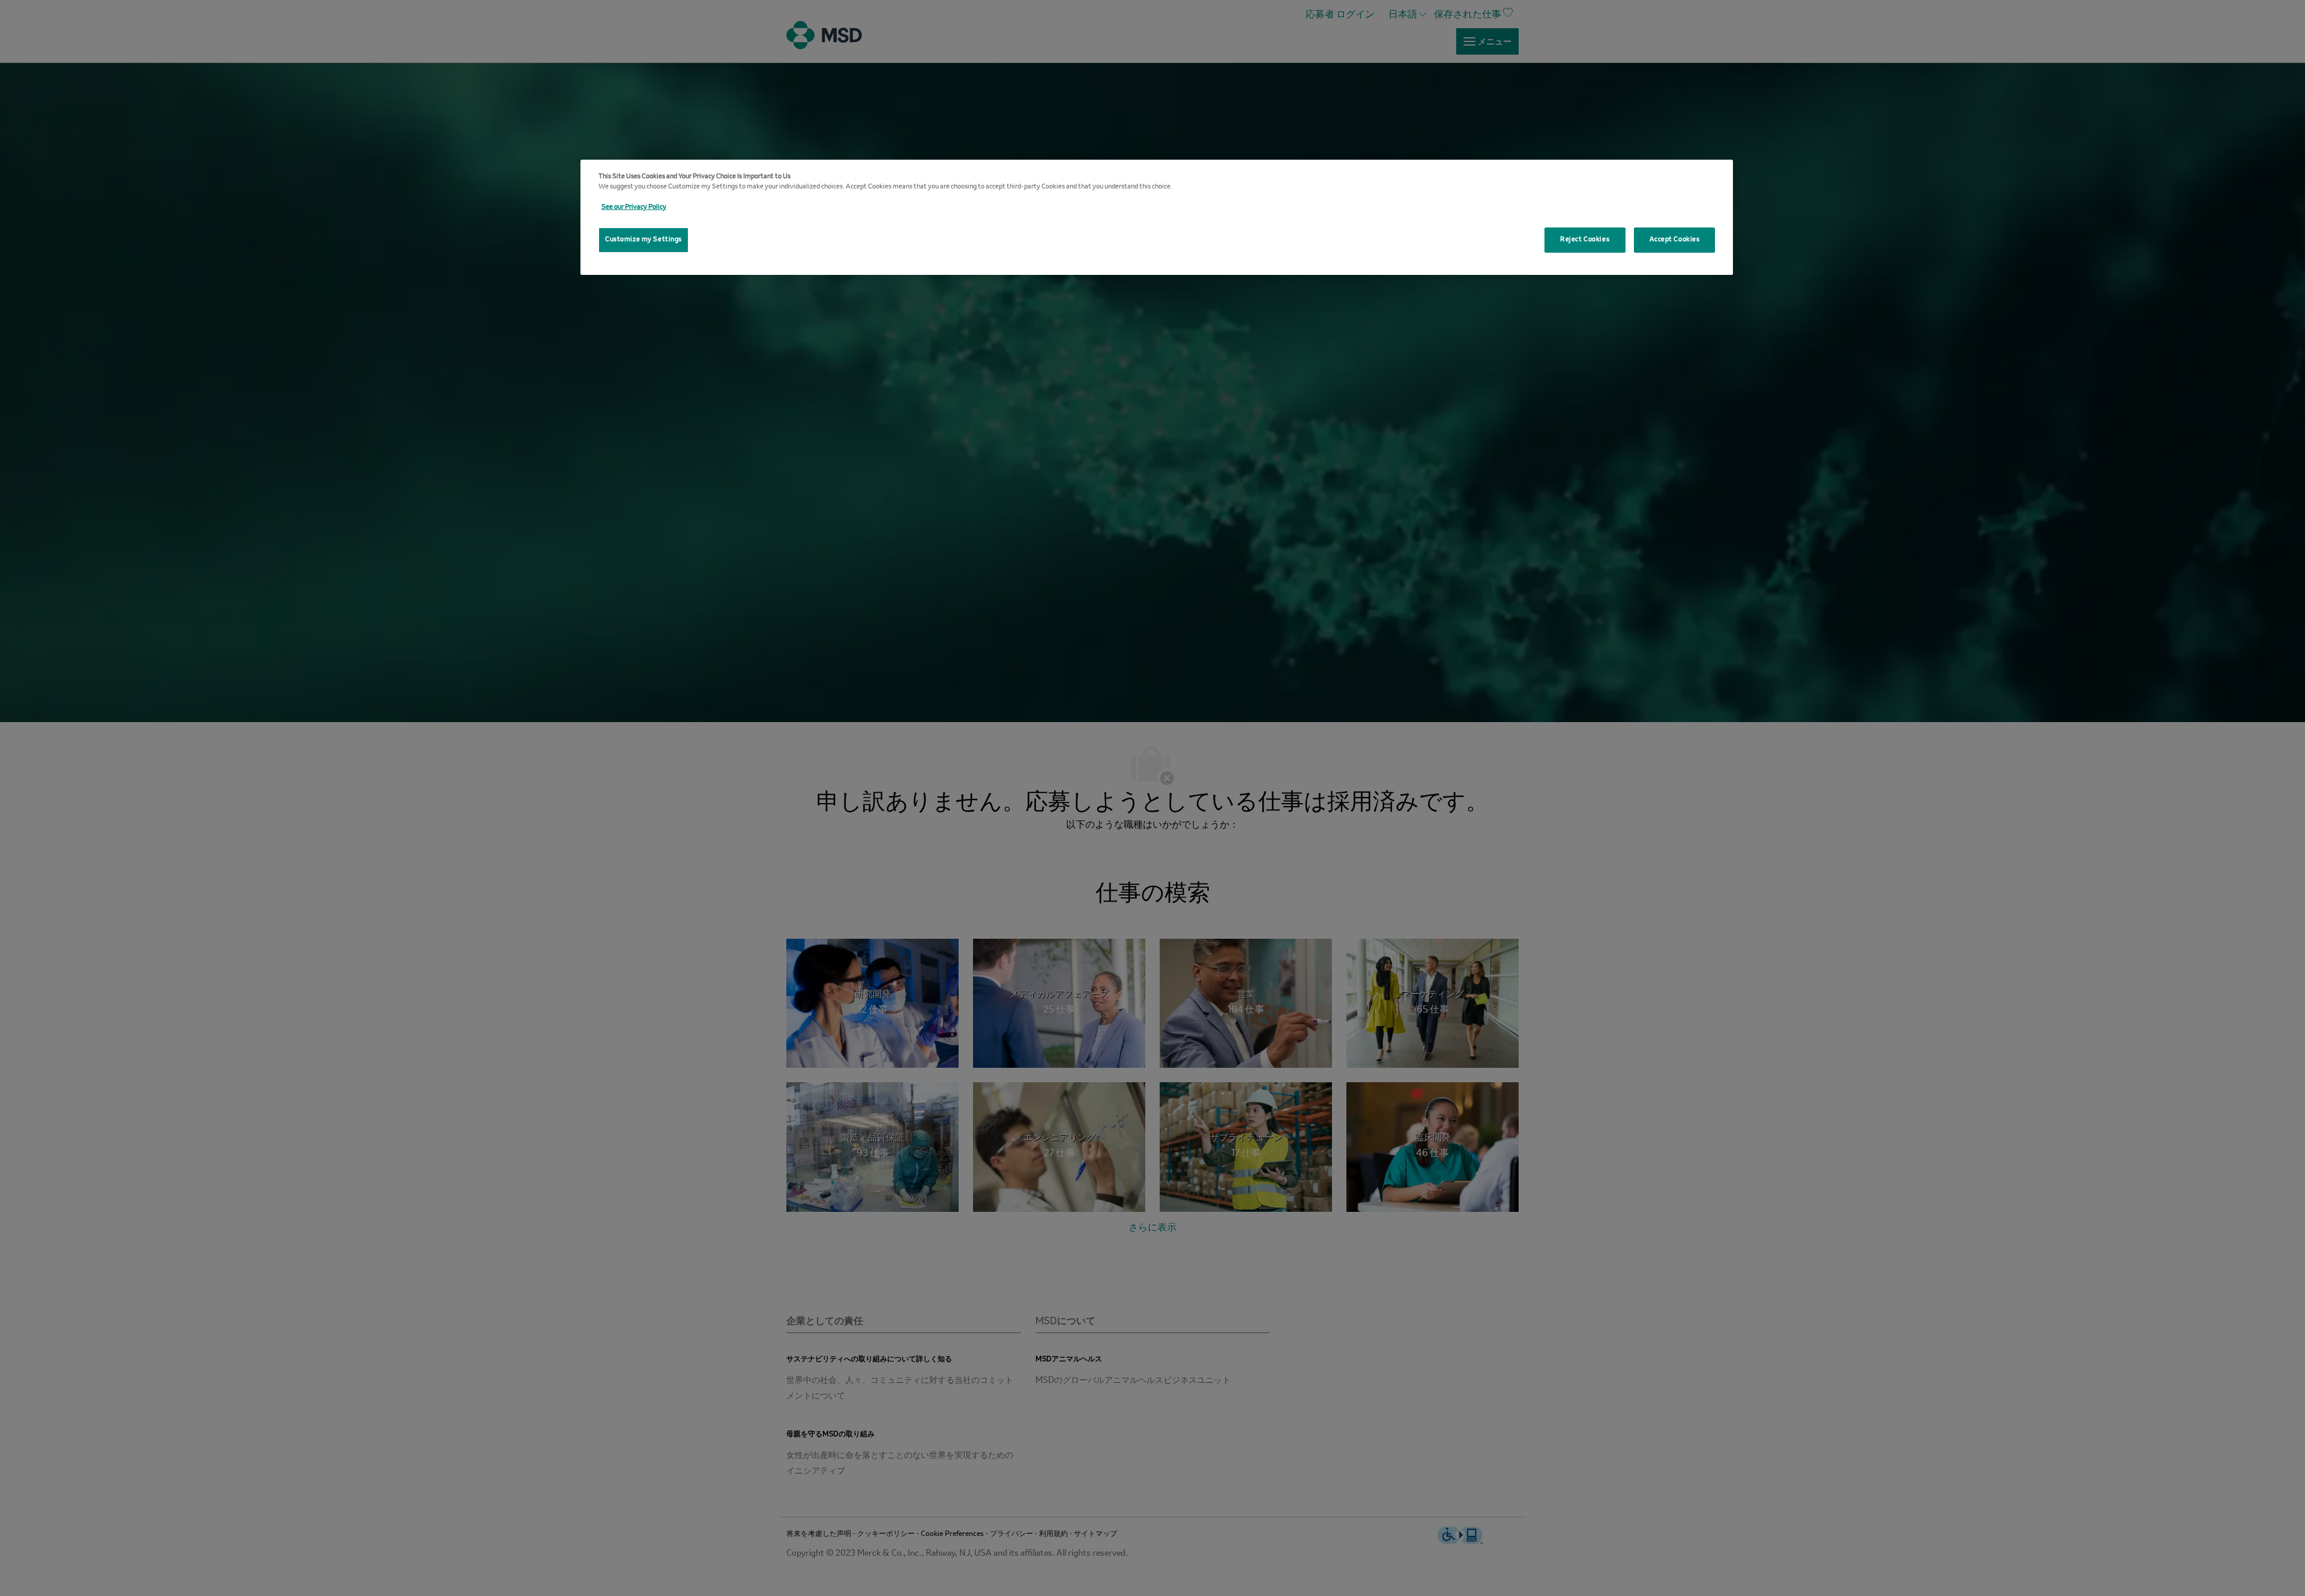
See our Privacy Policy (634, 207)
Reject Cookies (1585, 239)
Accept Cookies (1675, 239)
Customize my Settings (643, 239)
